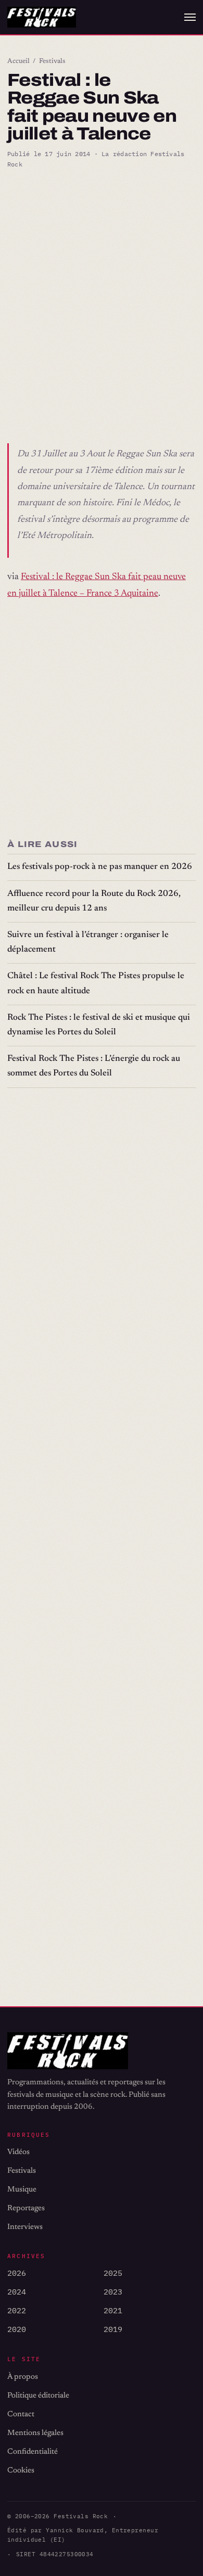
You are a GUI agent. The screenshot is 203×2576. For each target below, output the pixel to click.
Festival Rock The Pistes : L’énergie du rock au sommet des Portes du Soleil (94, 1066)
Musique (22, 2190)
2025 (113, 2273)
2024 (17, 2292)
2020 (17, 2329)
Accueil (18, 61)
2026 (17, 2273)
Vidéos (18, 2152)
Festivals (52, 61)
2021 (113, 2310)
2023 (113, 2292)
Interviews (25, 2227)
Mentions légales (35, 2433)
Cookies (21, 2471)
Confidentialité (33, 2452)
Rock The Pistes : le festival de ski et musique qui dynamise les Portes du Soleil (99, 1025)
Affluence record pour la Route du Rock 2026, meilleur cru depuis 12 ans (94, 901)
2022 (17, 2310)
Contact (21, 2414)
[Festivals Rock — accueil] (42, 17)
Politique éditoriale (38, 2396)
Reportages (26, 2208)
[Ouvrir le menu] (190, 17)
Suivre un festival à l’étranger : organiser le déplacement (88, 943)
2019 (113, 2329)
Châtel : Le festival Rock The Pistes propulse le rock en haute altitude (96, 984)
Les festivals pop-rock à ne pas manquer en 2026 (100, 867)
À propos (23, 2377)
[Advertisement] (102, 286)
